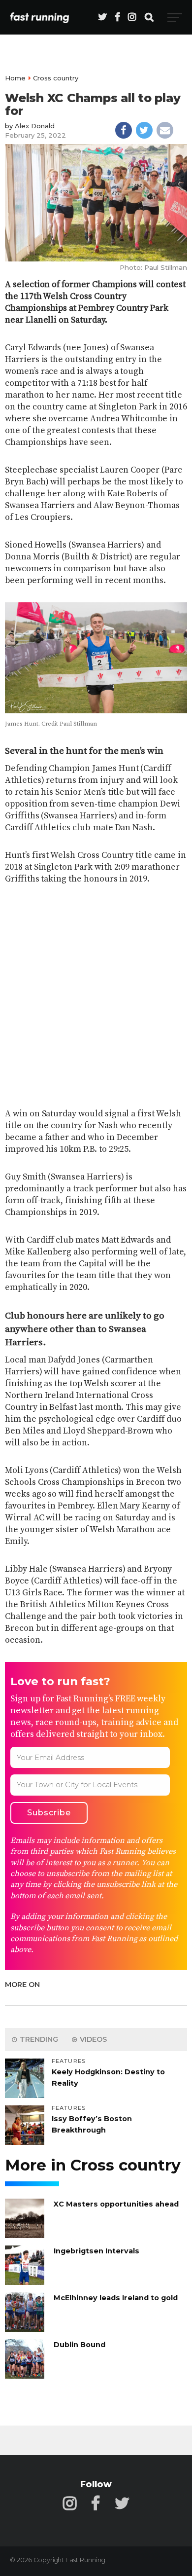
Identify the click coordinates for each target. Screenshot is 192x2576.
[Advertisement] (96, 997)
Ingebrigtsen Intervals (96, 2251)
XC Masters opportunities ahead (116, 2204)
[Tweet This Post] (144, 130)
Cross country (56, 78)
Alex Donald (35, 126)
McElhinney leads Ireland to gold (116, 2298)
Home (15, 78)
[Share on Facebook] (124, 130)
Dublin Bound (80, 2345)
